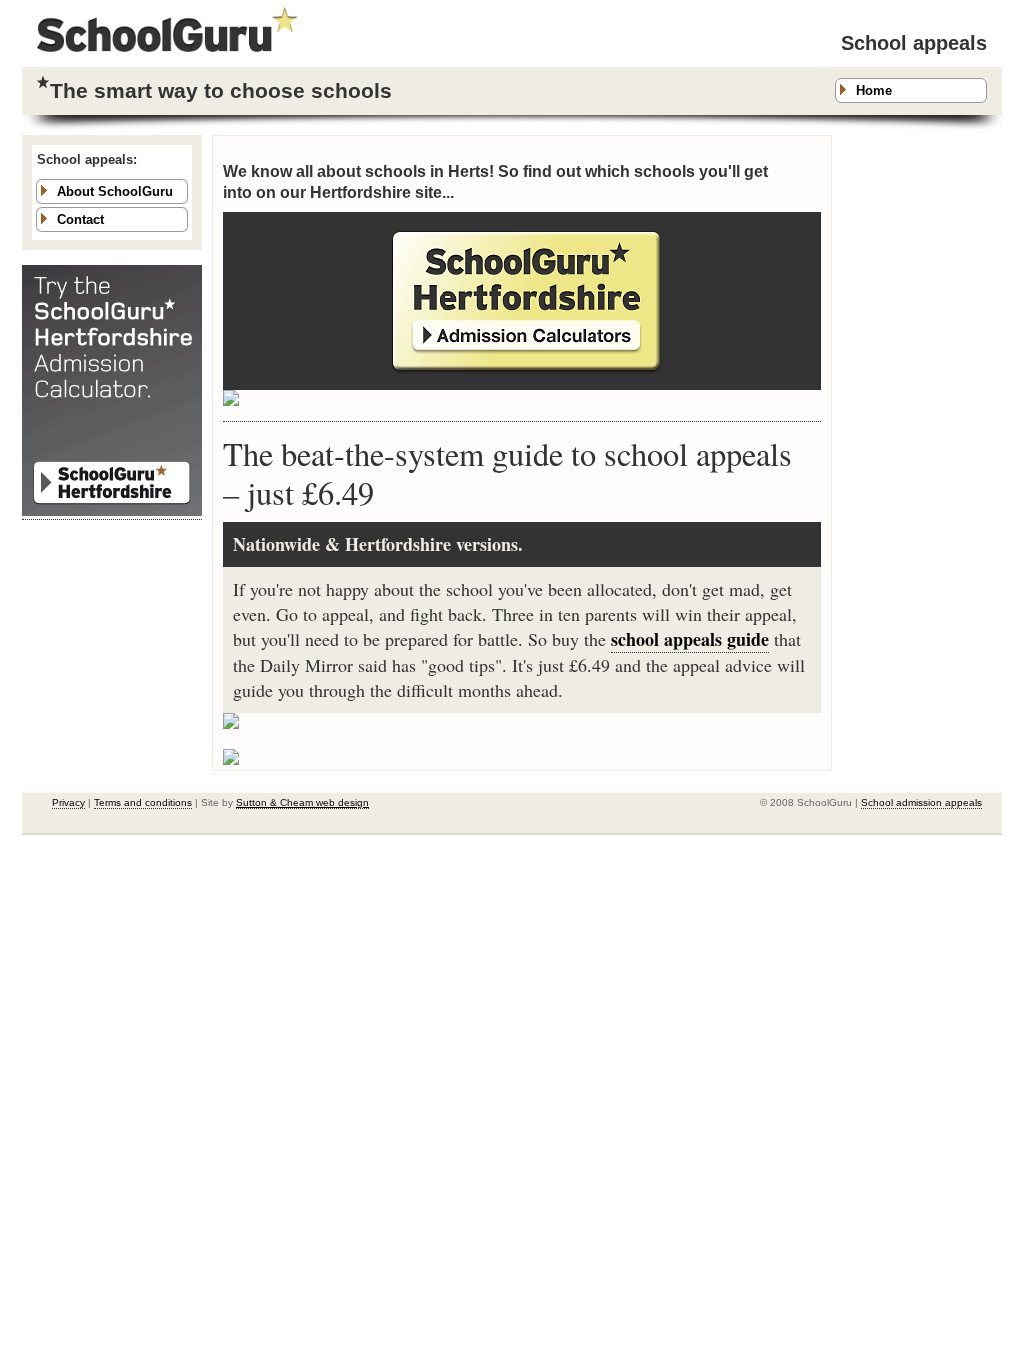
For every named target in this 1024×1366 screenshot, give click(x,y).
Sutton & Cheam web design (302, 802)
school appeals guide (690, 639)
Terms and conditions (143, 802)
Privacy (68, 802)
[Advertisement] (922, 435)
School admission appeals (921, 802)
